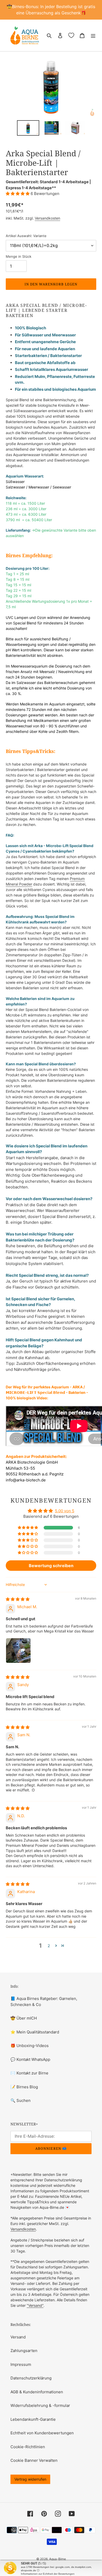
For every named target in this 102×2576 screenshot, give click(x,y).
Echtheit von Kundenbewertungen (42, 2433)
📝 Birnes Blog (24, 2087)
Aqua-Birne (58, 2559)
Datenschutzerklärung (31, 2378)
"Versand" (35, 2305)
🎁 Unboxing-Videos (30, 2046)
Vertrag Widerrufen (30, 2479)
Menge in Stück (19, 256)
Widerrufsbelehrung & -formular (40, 2405)
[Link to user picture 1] (18, 1651)
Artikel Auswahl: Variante (26, 236)
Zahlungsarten (24, 2351)
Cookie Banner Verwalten (34, 2460)
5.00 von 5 (65, 1511)
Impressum (21, 2364)
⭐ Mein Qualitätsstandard (35, 2032)
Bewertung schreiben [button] (51, 1566)
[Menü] (93, 35)
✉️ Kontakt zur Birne (29, 2073)
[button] (18, 194)
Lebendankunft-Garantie (33, 2419)
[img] (18, 1599)
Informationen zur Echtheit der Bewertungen (48, 2574)
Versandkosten (47, 218)
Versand (18, 2337)
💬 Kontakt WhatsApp (30, 2059)
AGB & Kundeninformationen (37, 2392)
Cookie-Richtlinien (28, 2447)
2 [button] (49, 1946)
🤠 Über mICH (24, 2018)
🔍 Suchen (21, 2100)
